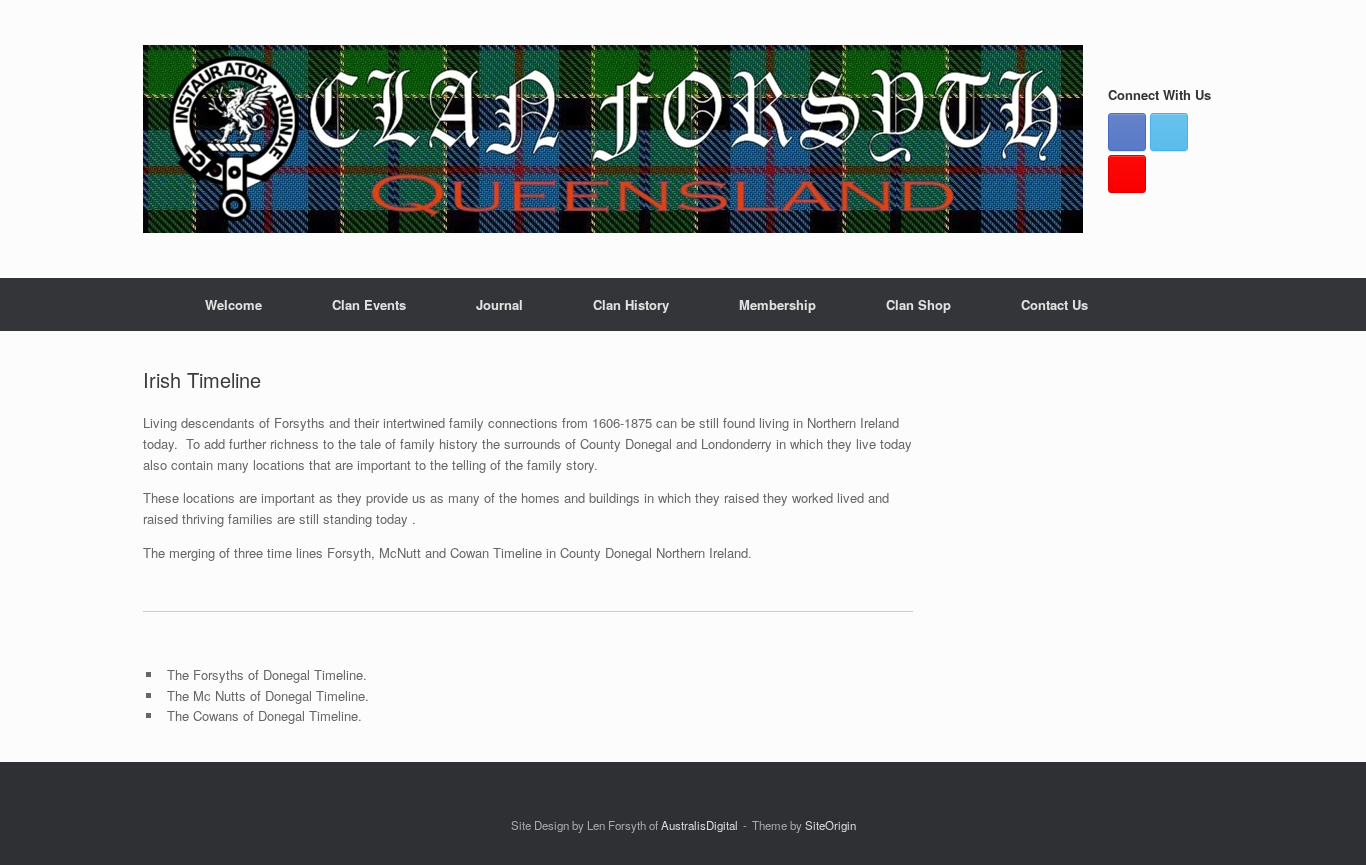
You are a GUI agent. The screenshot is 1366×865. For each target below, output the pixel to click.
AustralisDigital (699, 825)
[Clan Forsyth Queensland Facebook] (1127, 132)
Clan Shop (918, 304)
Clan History (631, 304)
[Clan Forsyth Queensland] (613, 139)
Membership (777, 304)
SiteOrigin (830, 825)
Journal (499, 304)
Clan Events (369, 304)
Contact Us (1054, 304)
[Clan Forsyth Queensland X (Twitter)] (1169, 132)
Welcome (233, 304)
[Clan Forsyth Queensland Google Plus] (1127, 174)
